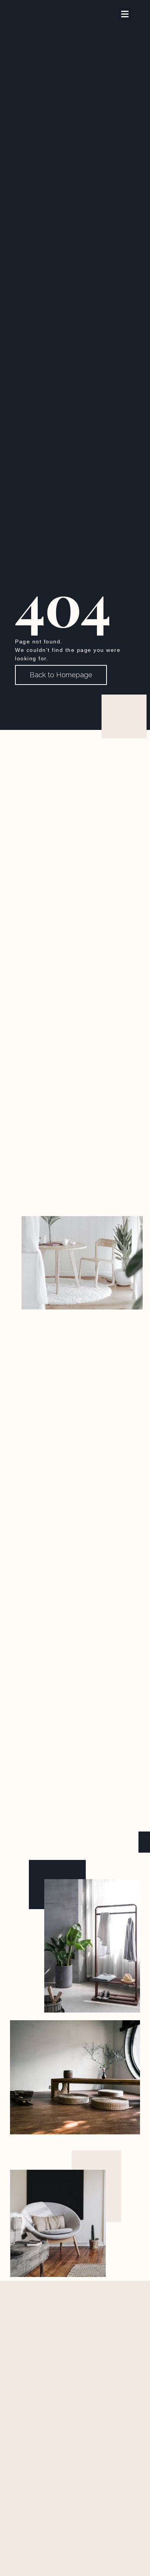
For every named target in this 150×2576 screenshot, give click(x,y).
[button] (125, 14)
